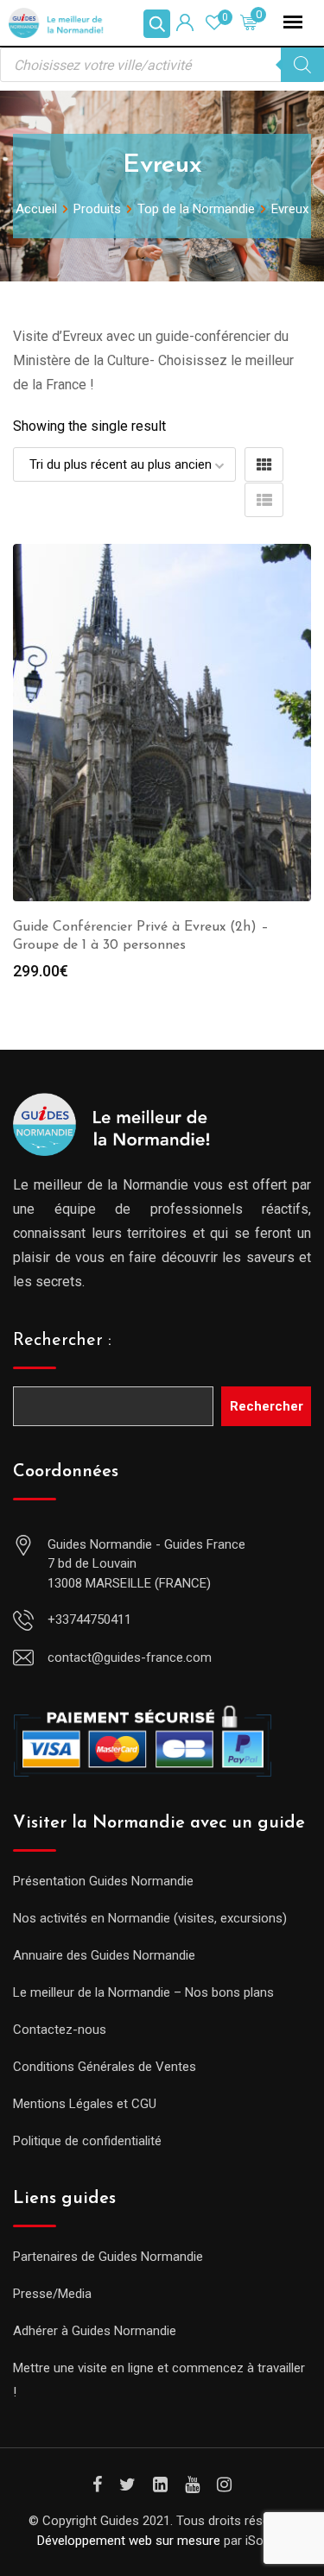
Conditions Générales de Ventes (105, 2067)
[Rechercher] (302, 65)
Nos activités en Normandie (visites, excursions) (150, 1918)
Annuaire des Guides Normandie (104, 1955)
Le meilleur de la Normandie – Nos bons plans (143, 1992)
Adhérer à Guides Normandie (95, 2331)
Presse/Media (52, 2294)
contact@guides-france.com (130, 1657)
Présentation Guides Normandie (103, 1881)
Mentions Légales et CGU (85, 2104)
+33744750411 (89, 1619)
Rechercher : (62, 1341)
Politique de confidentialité (87, 2141)
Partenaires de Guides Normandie (108, 2257)
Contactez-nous (60, 2030)
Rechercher (267, 1406)
